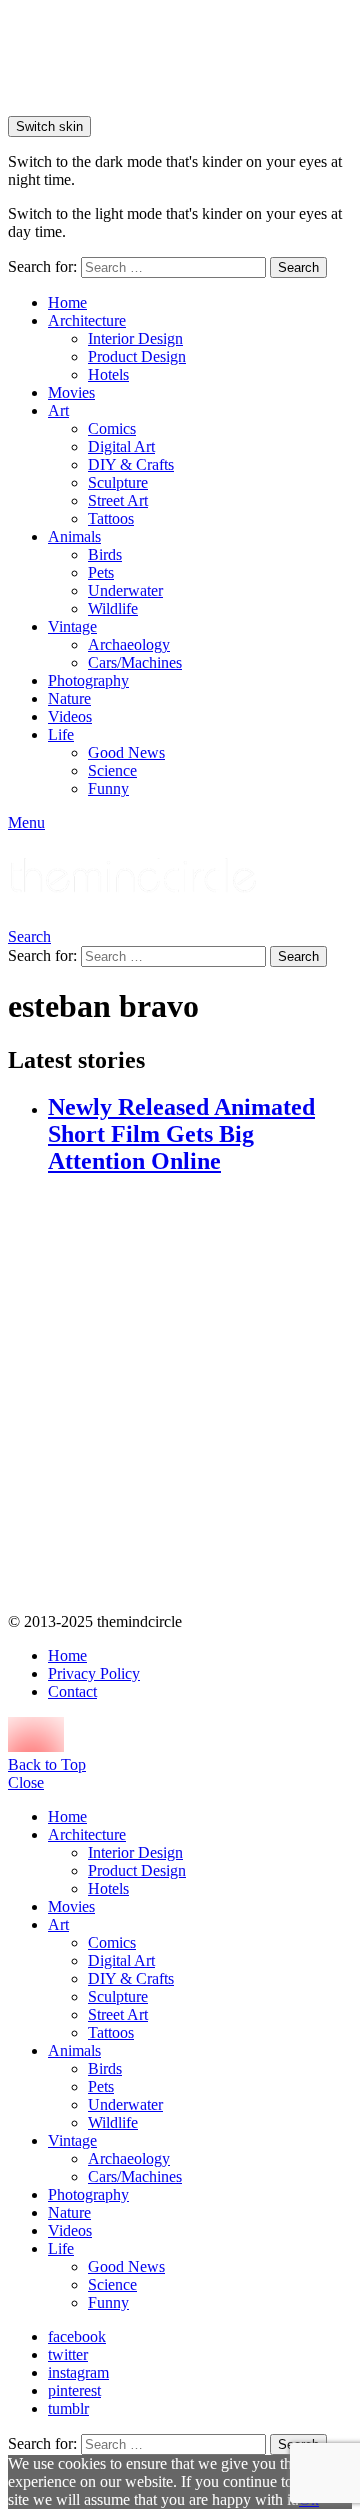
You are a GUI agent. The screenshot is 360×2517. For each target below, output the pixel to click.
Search (298, 267)
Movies (71, 392)
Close (26, 1782)
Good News (126, 752)
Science (112, 770)
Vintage (72, 626)
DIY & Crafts (131, 464)
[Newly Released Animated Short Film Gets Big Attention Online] (200, 1396)
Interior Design (135, 338)
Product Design (137, 356)
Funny (108, 788)
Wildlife (113, 608)
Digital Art (121, 446)
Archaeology (129, 644)
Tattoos (111, 518)
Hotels (108, 374)
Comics (112, 428)
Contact (72, 1691)
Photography (88, 680)
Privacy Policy (94, 1673)
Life (61, 734)
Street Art (118, 500)
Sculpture (118, 482)
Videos (70, 716)
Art (58, 410)
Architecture (87, 320)
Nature (69, 698)
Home (67, 302)
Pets (101, 572)
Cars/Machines (135, 662)
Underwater (125, 590)
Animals (74, 536)
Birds (105, 554)
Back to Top (47, 1764)
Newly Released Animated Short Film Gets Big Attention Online (181, 1134)
